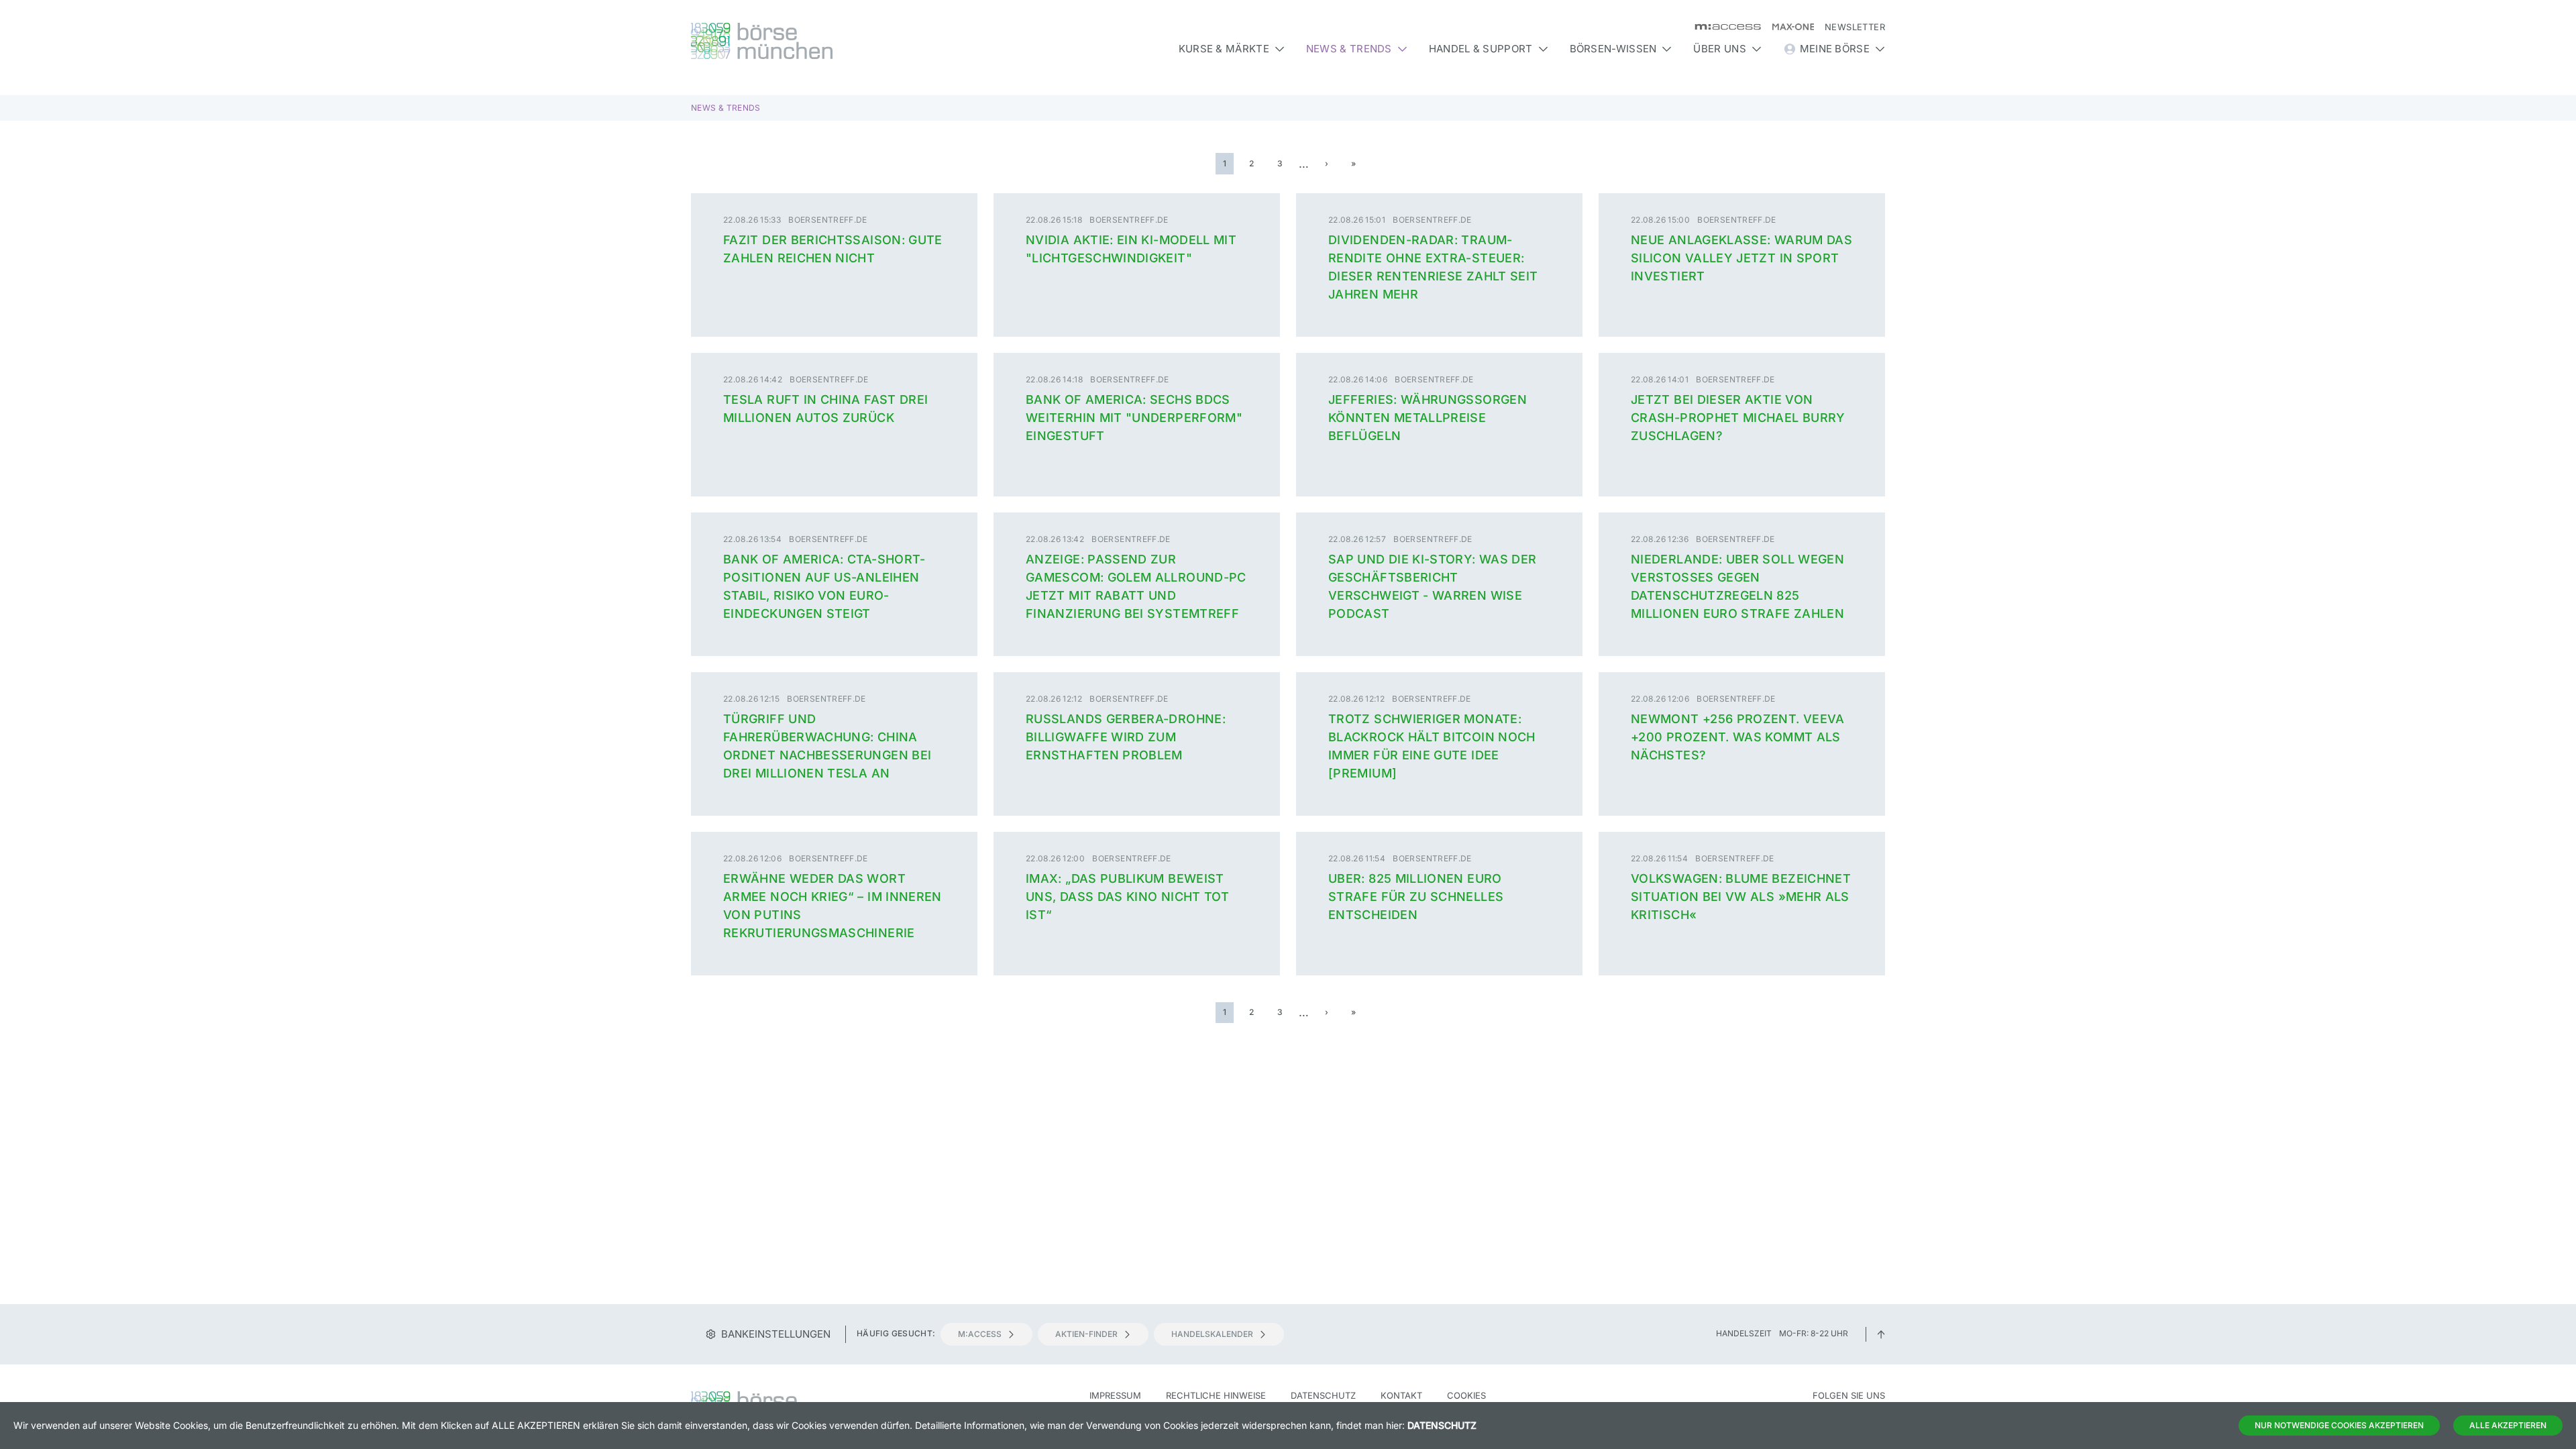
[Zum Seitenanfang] (1881, 1333)
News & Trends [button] (1349, 49)
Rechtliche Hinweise (1216, 1395)
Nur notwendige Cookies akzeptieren (2339, 1425)
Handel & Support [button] (1481, 49)
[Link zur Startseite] (834, 41)
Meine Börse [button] (1835, 49)
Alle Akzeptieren (2508, 1425)
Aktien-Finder (1086, 1334)
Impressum (1115, 1395)
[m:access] (1722, 27)
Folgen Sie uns (1849, 1395)
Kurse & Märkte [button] (1224, 49)
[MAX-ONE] (1787, 27)
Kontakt (1401, 1395)
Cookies (1466, 1395)
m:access (980, 1334)
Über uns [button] (1719, 49)
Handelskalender (1212, 1334)
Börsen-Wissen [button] (1613, 49)
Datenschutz (1323, 1395)
